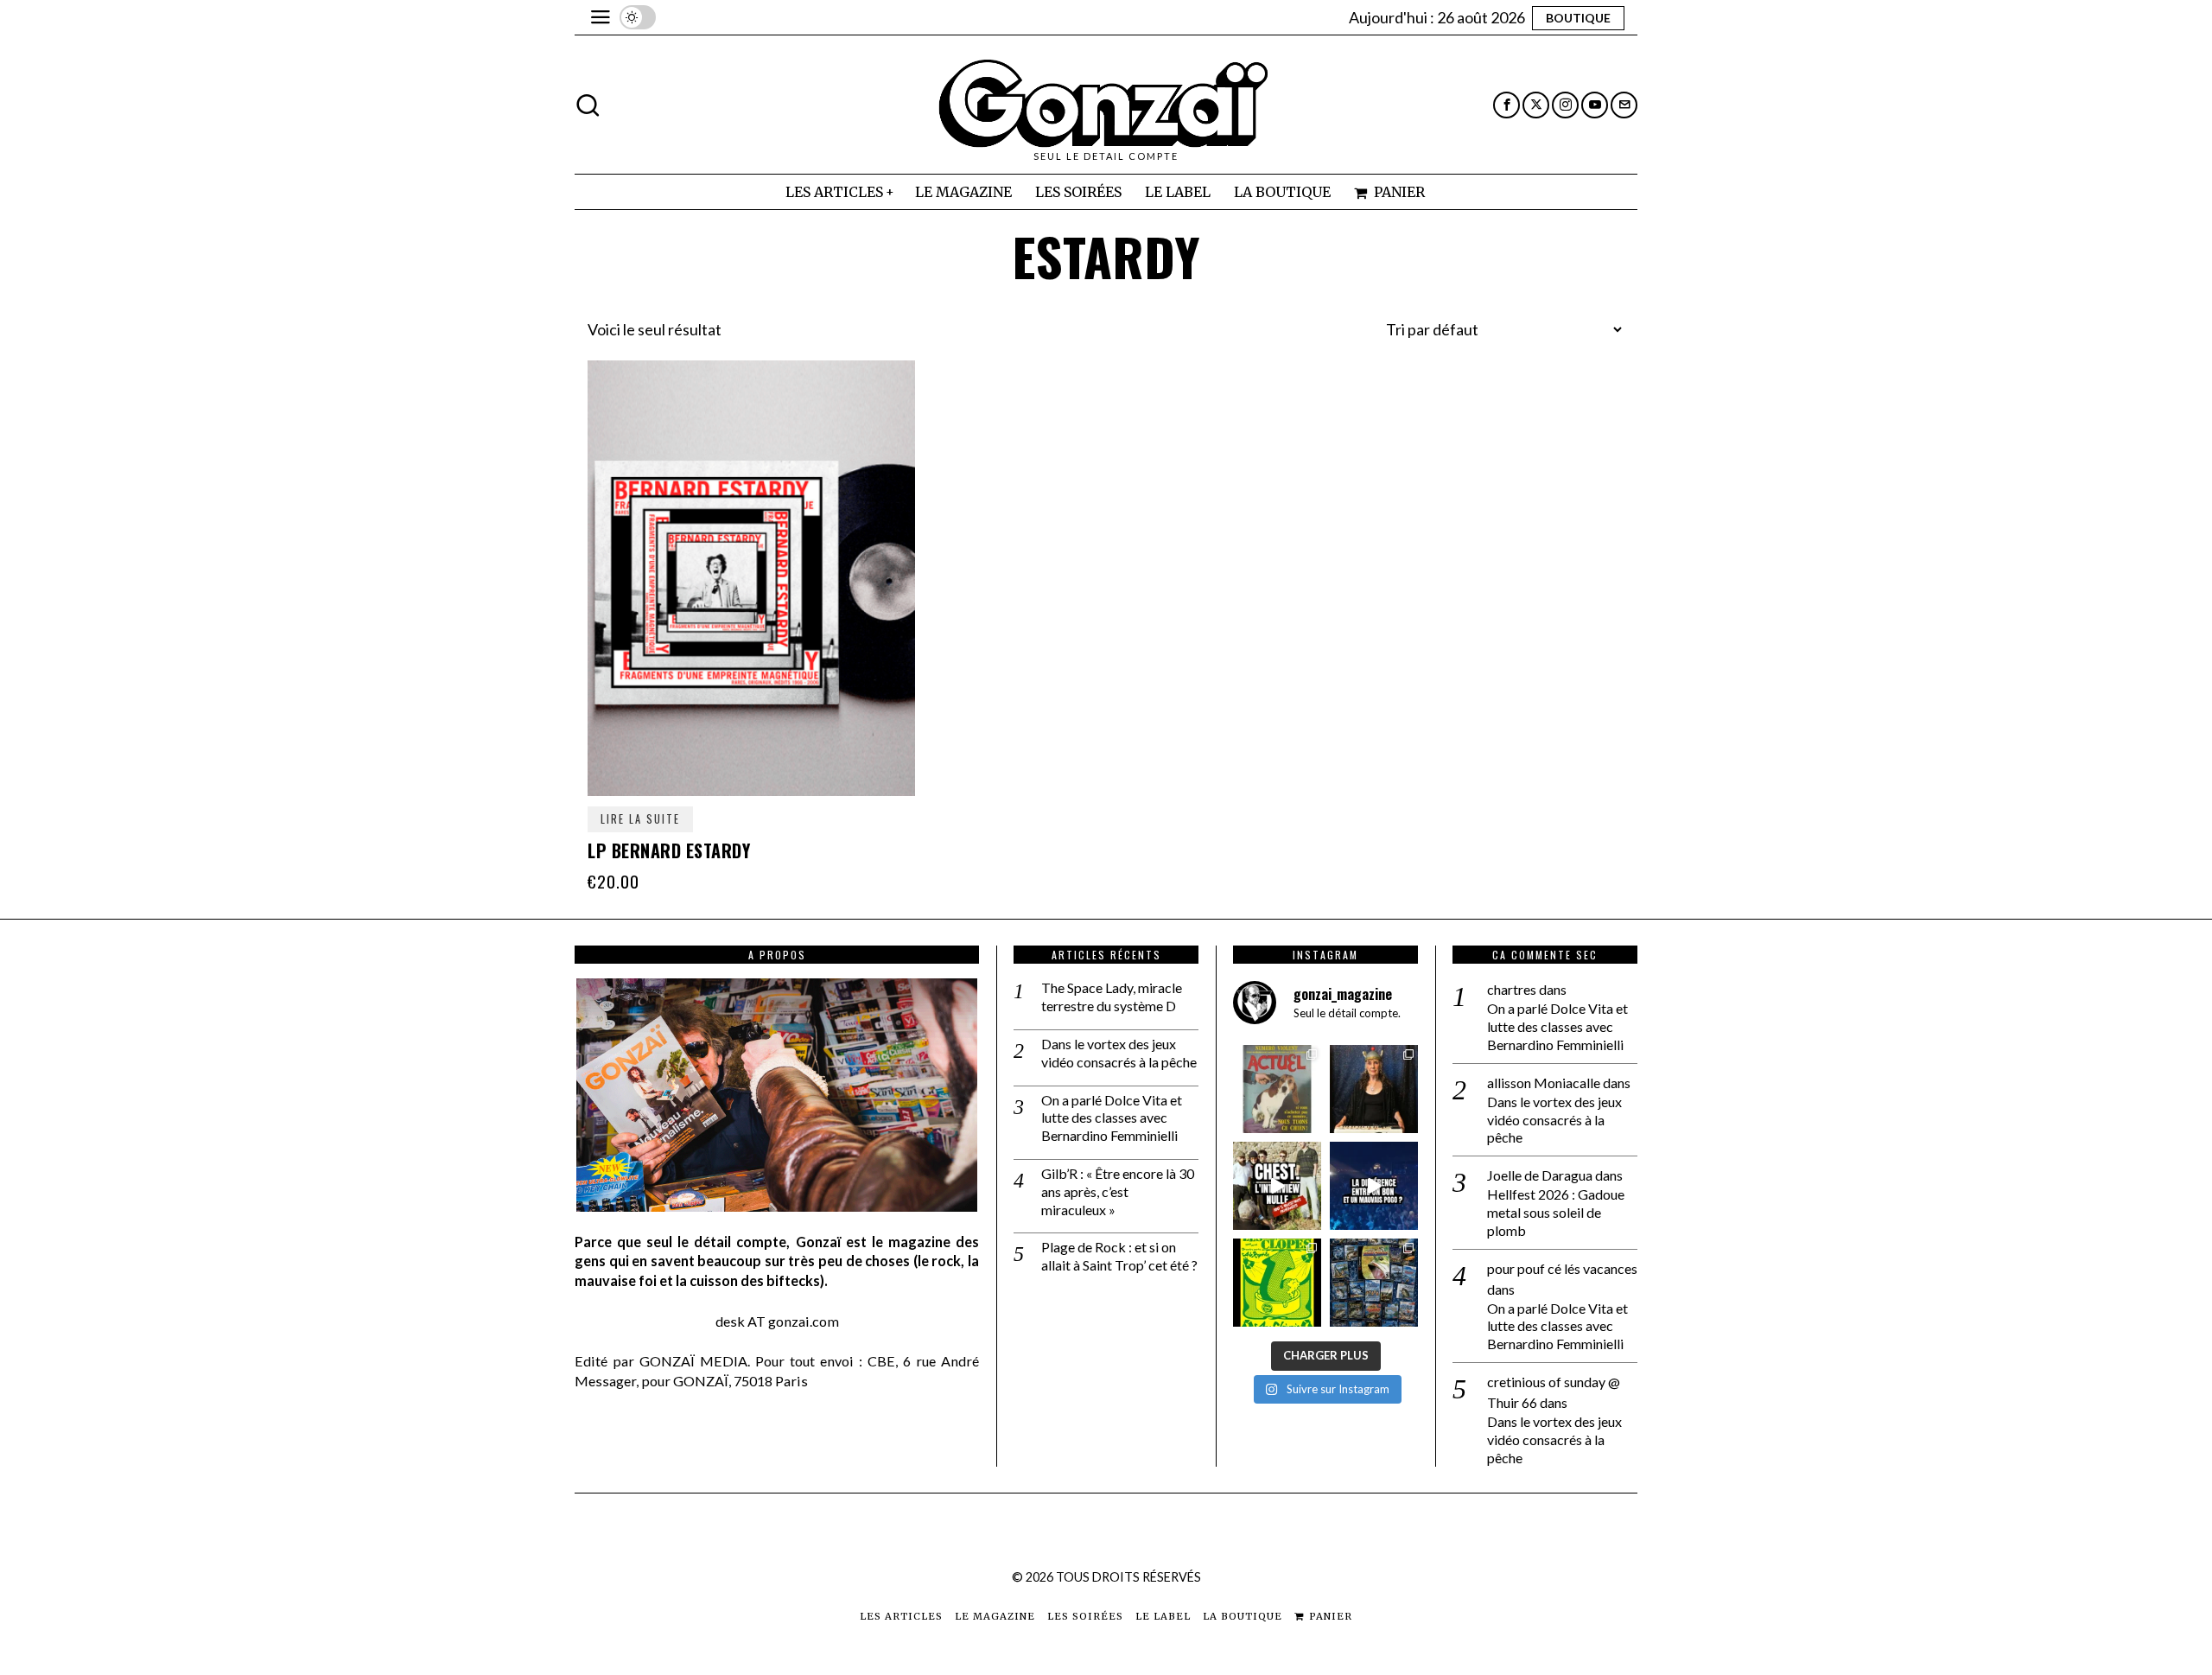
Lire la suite (640, 819)
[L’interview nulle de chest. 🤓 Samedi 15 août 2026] (1277, 1186)
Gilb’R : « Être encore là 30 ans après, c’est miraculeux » (1118, 1191)
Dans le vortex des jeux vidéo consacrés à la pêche (1119, 1053)
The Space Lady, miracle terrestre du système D (1112, 997)
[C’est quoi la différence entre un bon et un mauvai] (1374, 1186)
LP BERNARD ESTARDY (669, 850)
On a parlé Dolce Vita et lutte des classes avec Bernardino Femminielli (1112, 1118)
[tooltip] (1506, 105)
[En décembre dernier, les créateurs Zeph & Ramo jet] (1374, 1283)
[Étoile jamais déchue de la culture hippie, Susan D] (1374, 1089)
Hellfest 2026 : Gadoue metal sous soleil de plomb (1556, 1212)
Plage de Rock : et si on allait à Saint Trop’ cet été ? (1119, 1256)
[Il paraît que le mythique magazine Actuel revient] (1277, 1089)
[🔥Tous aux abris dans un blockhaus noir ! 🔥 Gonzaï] (1277, 1283)
